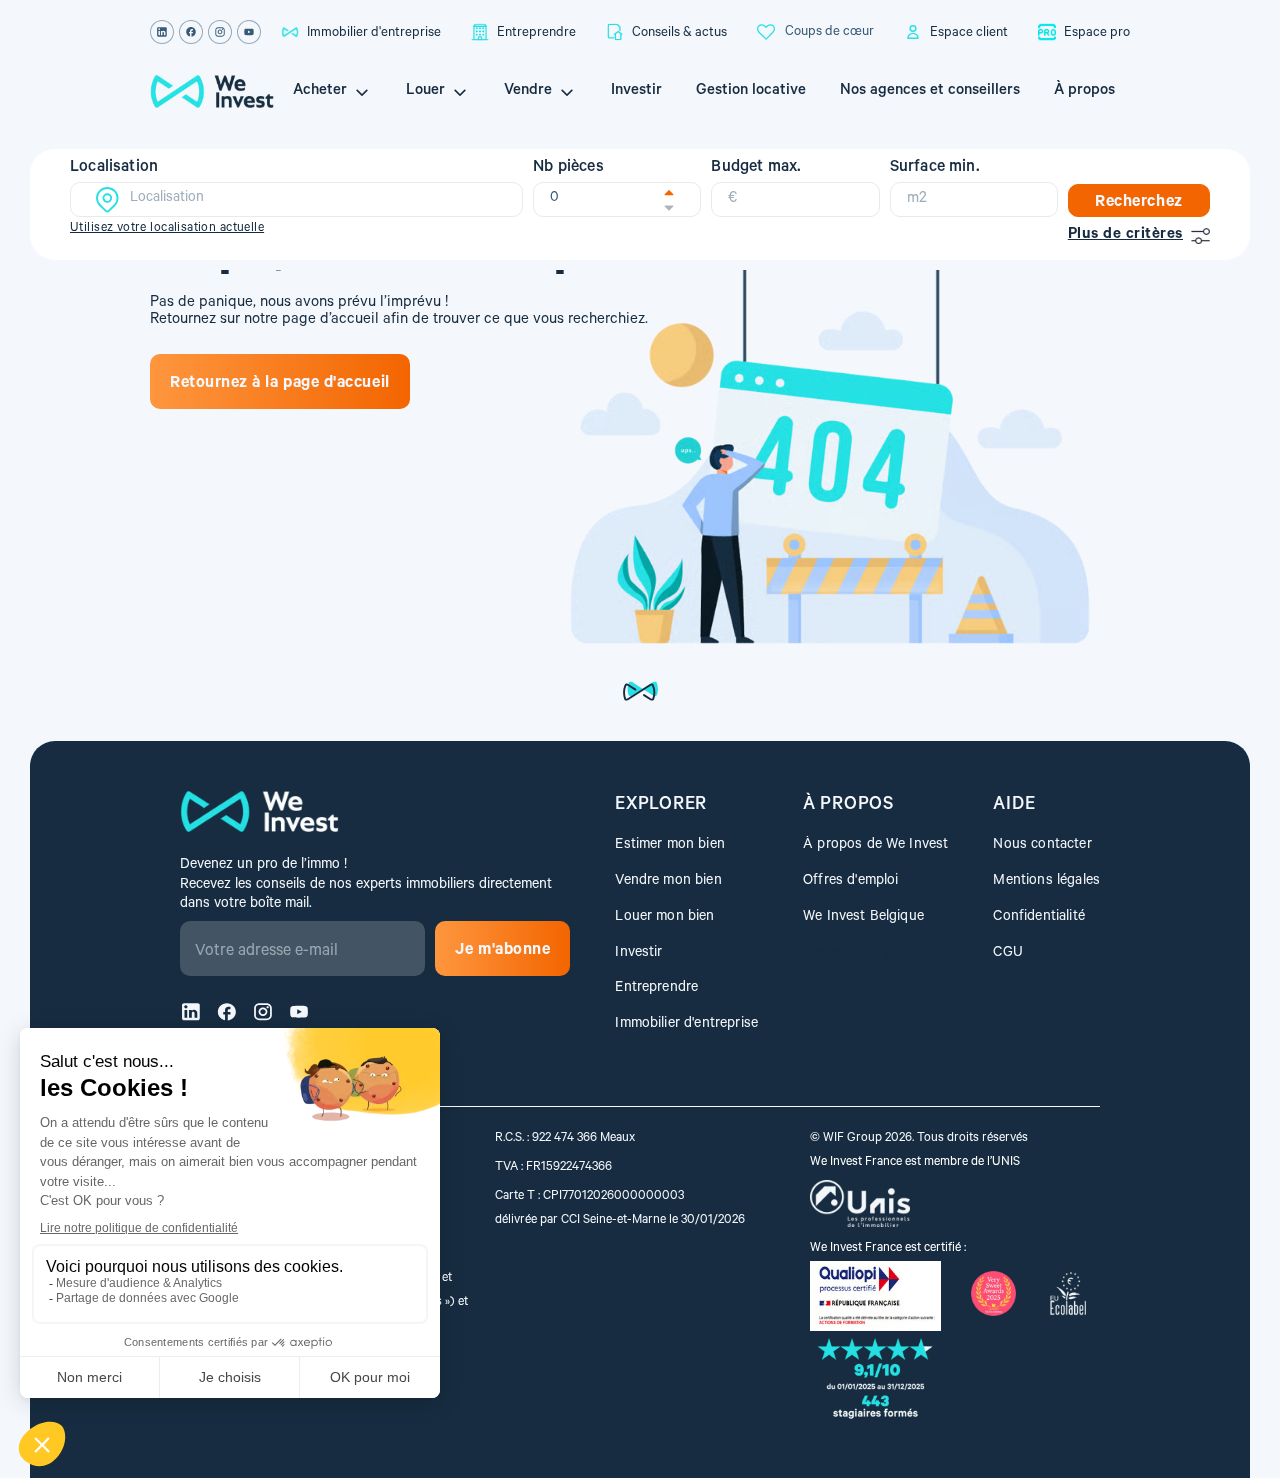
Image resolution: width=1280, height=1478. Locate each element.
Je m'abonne (502, 951)
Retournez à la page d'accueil (280, 384)
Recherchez (1138, 203)
